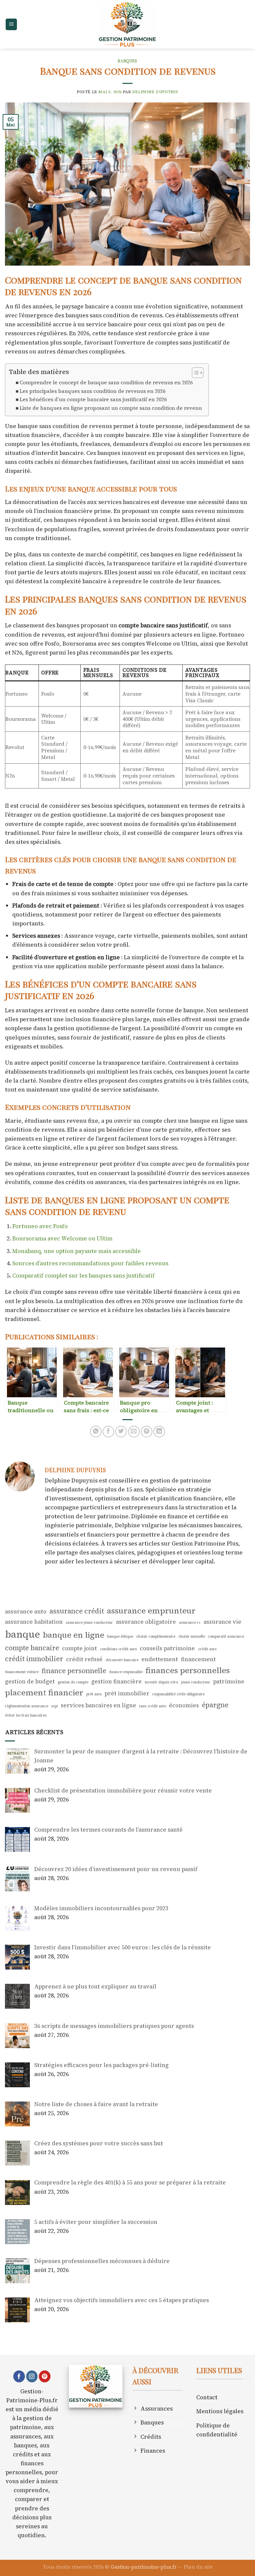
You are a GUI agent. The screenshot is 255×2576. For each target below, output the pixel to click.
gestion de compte (73, 1682)
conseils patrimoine (167, 1648)
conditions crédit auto (118, 1649)
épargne (215, 1705)
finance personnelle (74, 1671)
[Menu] (11, 24)
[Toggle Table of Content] (194, 373)
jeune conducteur (196, 1682)
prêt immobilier (127, 1694)
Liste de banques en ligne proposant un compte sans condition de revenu (111, 408)
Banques (127, 61)
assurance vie (222, 1622)
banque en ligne (74, 1635)
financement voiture (22, 1672)
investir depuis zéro (161, 1682)
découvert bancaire (122, 1660)
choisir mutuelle (192, 1636)
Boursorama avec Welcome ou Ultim (62, 1238)
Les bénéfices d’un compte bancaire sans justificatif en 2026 (93, 399)
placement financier (44, 1693)
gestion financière (117, 1682)
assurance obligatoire (146, 1622)
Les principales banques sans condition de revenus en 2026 (92, 391)
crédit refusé (84, 1659)
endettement (160, 1659)
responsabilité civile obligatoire (178, 1694)
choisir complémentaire (156, 1636)
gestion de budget (30, 1682)
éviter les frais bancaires (26, 1715)
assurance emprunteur (151, 1611)
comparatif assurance (226, 1636)
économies (184, 1705)
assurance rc (190, 1623)
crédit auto (207, 1649)
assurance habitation (34, 1622)
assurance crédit (77, 1611)
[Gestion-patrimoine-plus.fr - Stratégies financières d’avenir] (128, 24)
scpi (54, 1706)
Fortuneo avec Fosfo (40, 1226)
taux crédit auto (153, 1706)
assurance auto (26, 1612)
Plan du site (198, 2567)
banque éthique (120, 1636)
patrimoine (229, 1682)
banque (22, 1634)
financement (198, 1659)
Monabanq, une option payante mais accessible (77, 1251)
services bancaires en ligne (98, 1705)
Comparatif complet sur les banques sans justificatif (84, 1276)
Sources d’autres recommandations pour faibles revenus (90, 1263)
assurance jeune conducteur (89, 1623)
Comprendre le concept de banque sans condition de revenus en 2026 (106, 382)
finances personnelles (188, 1670)
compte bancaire (32, 1648)
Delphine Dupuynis (155, 92)
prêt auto (94, 1694)
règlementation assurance (27, 1706)
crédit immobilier (34, 1659)
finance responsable (126, 1672)
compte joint (80, 1648)
